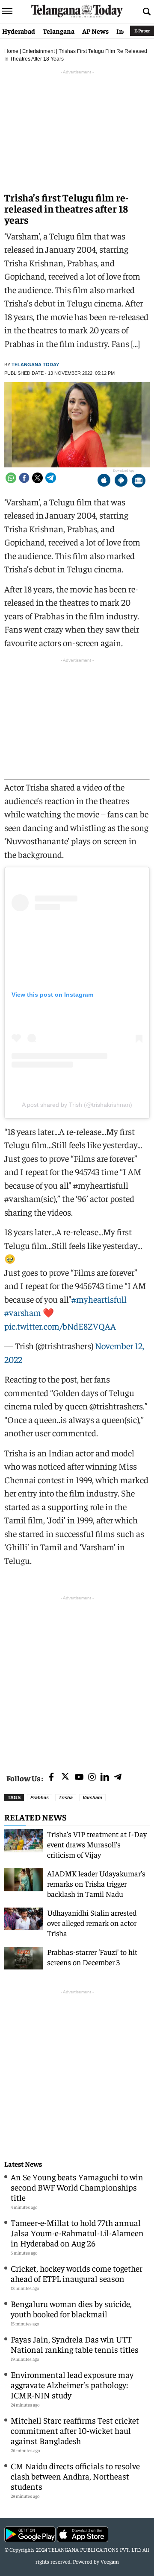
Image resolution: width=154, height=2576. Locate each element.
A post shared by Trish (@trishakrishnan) (77, 1105)
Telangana (59, 31)
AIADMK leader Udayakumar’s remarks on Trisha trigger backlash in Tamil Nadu (96, 1883)
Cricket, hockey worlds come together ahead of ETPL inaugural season (77, 2273)
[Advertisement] (77, 1679)
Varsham (92, 1797)
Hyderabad (19, 31)
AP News (95, 31)
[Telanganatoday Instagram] (92, 1778)
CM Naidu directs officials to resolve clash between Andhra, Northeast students (75, 2476)
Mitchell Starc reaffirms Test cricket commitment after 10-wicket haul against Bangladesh (75, 2430)
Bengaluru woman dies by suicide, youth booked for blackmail (71, 2309)
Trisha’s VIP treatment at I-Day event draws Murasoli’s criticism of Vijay (97, 1844)
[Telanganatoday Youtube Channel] (79, 1778)
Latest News (23, 2164)
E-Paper (142, 31)
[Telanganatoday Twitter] (65, 1778)
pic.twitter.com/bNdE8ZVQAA (60, 1326)
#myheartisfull (99, 1299)
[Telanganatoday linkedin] (105, 1778)
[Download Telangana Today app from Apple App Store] (104, 481)
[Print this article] (139, 481)
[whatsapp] (11, 478)
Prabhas (40, 1797)
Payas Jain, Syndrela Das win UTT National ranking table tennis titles (75, 2344)
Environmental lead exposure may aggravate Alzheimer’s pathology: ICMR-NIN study (72, 2385)
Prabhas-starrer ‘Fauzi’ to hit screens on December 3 (92, 1957)
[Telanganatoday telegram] (118, 1778)
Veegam (110, 2561)
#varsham (23, 1312)
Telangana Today (35, 365)
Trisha (66, 1797)
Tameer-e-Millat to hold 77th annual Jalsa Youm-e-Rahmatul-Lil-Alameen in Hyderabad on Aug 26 (77, 2233)
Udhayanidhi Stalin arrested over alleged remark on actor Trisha (92, 1923)
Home (11, 51)
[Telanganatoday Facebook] (51, 1778)
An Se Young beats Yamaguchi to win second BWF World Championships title (77, 2187)
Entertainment (38, 51)
